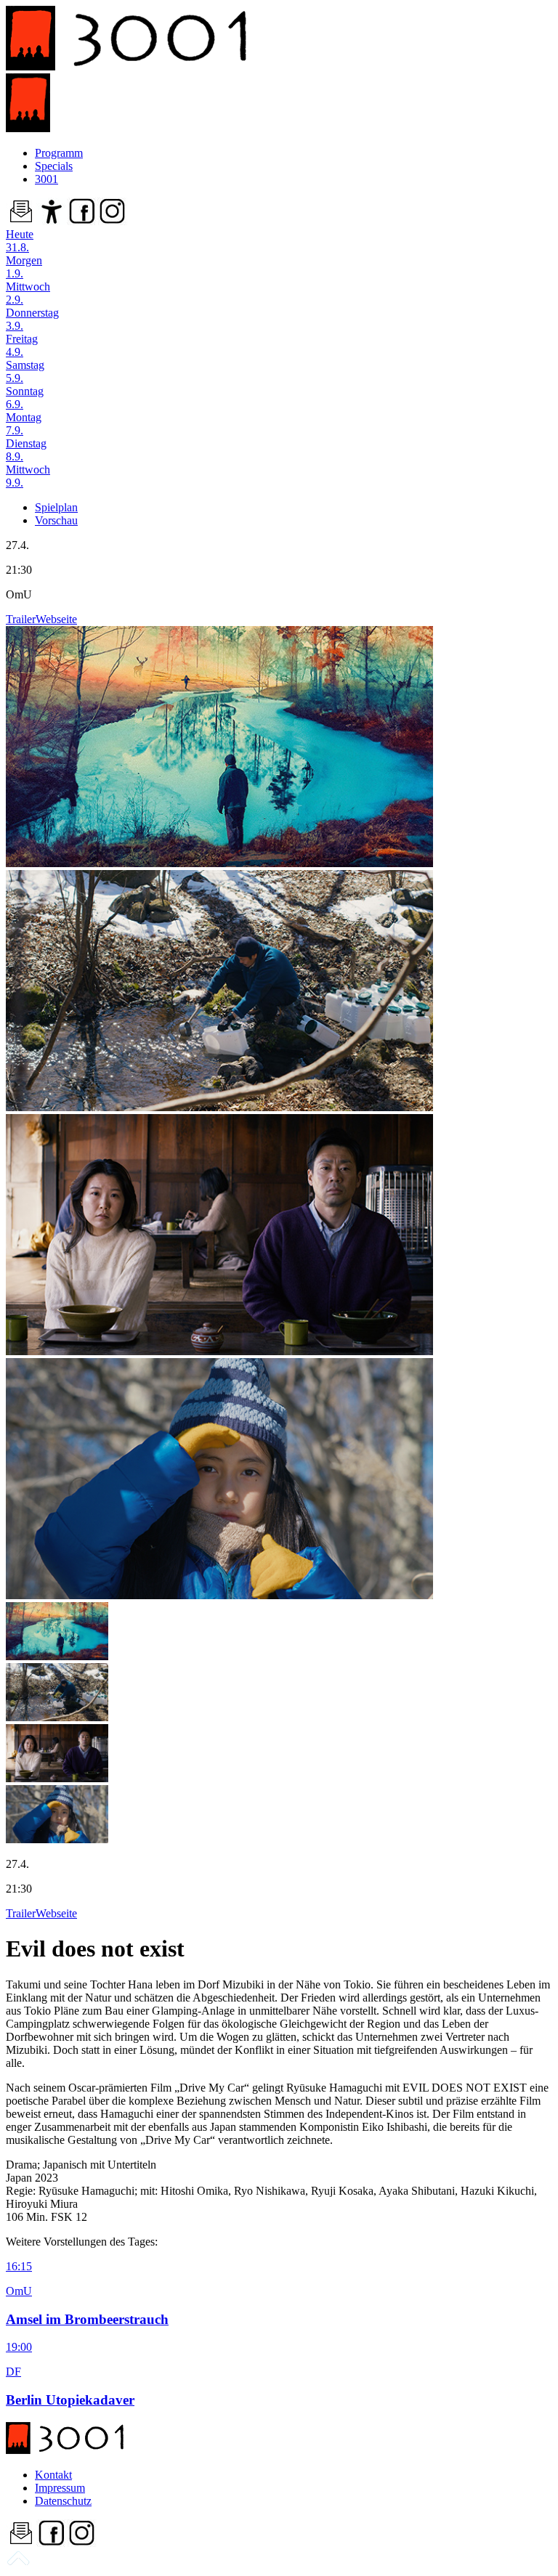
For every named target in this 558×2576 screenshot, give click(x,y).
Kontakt (53, 2475)
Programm (59, 153)
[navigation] (18, 2563)
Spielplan (56, 507)
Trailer (21, 619)
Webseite (56, 619)
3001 (46, 179)
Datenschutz (63, 2501)
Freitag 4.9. (22, 345)
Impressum (60, 2488)
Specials (54, 166)
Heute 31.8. (20, 241)
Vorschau (56, 520)
